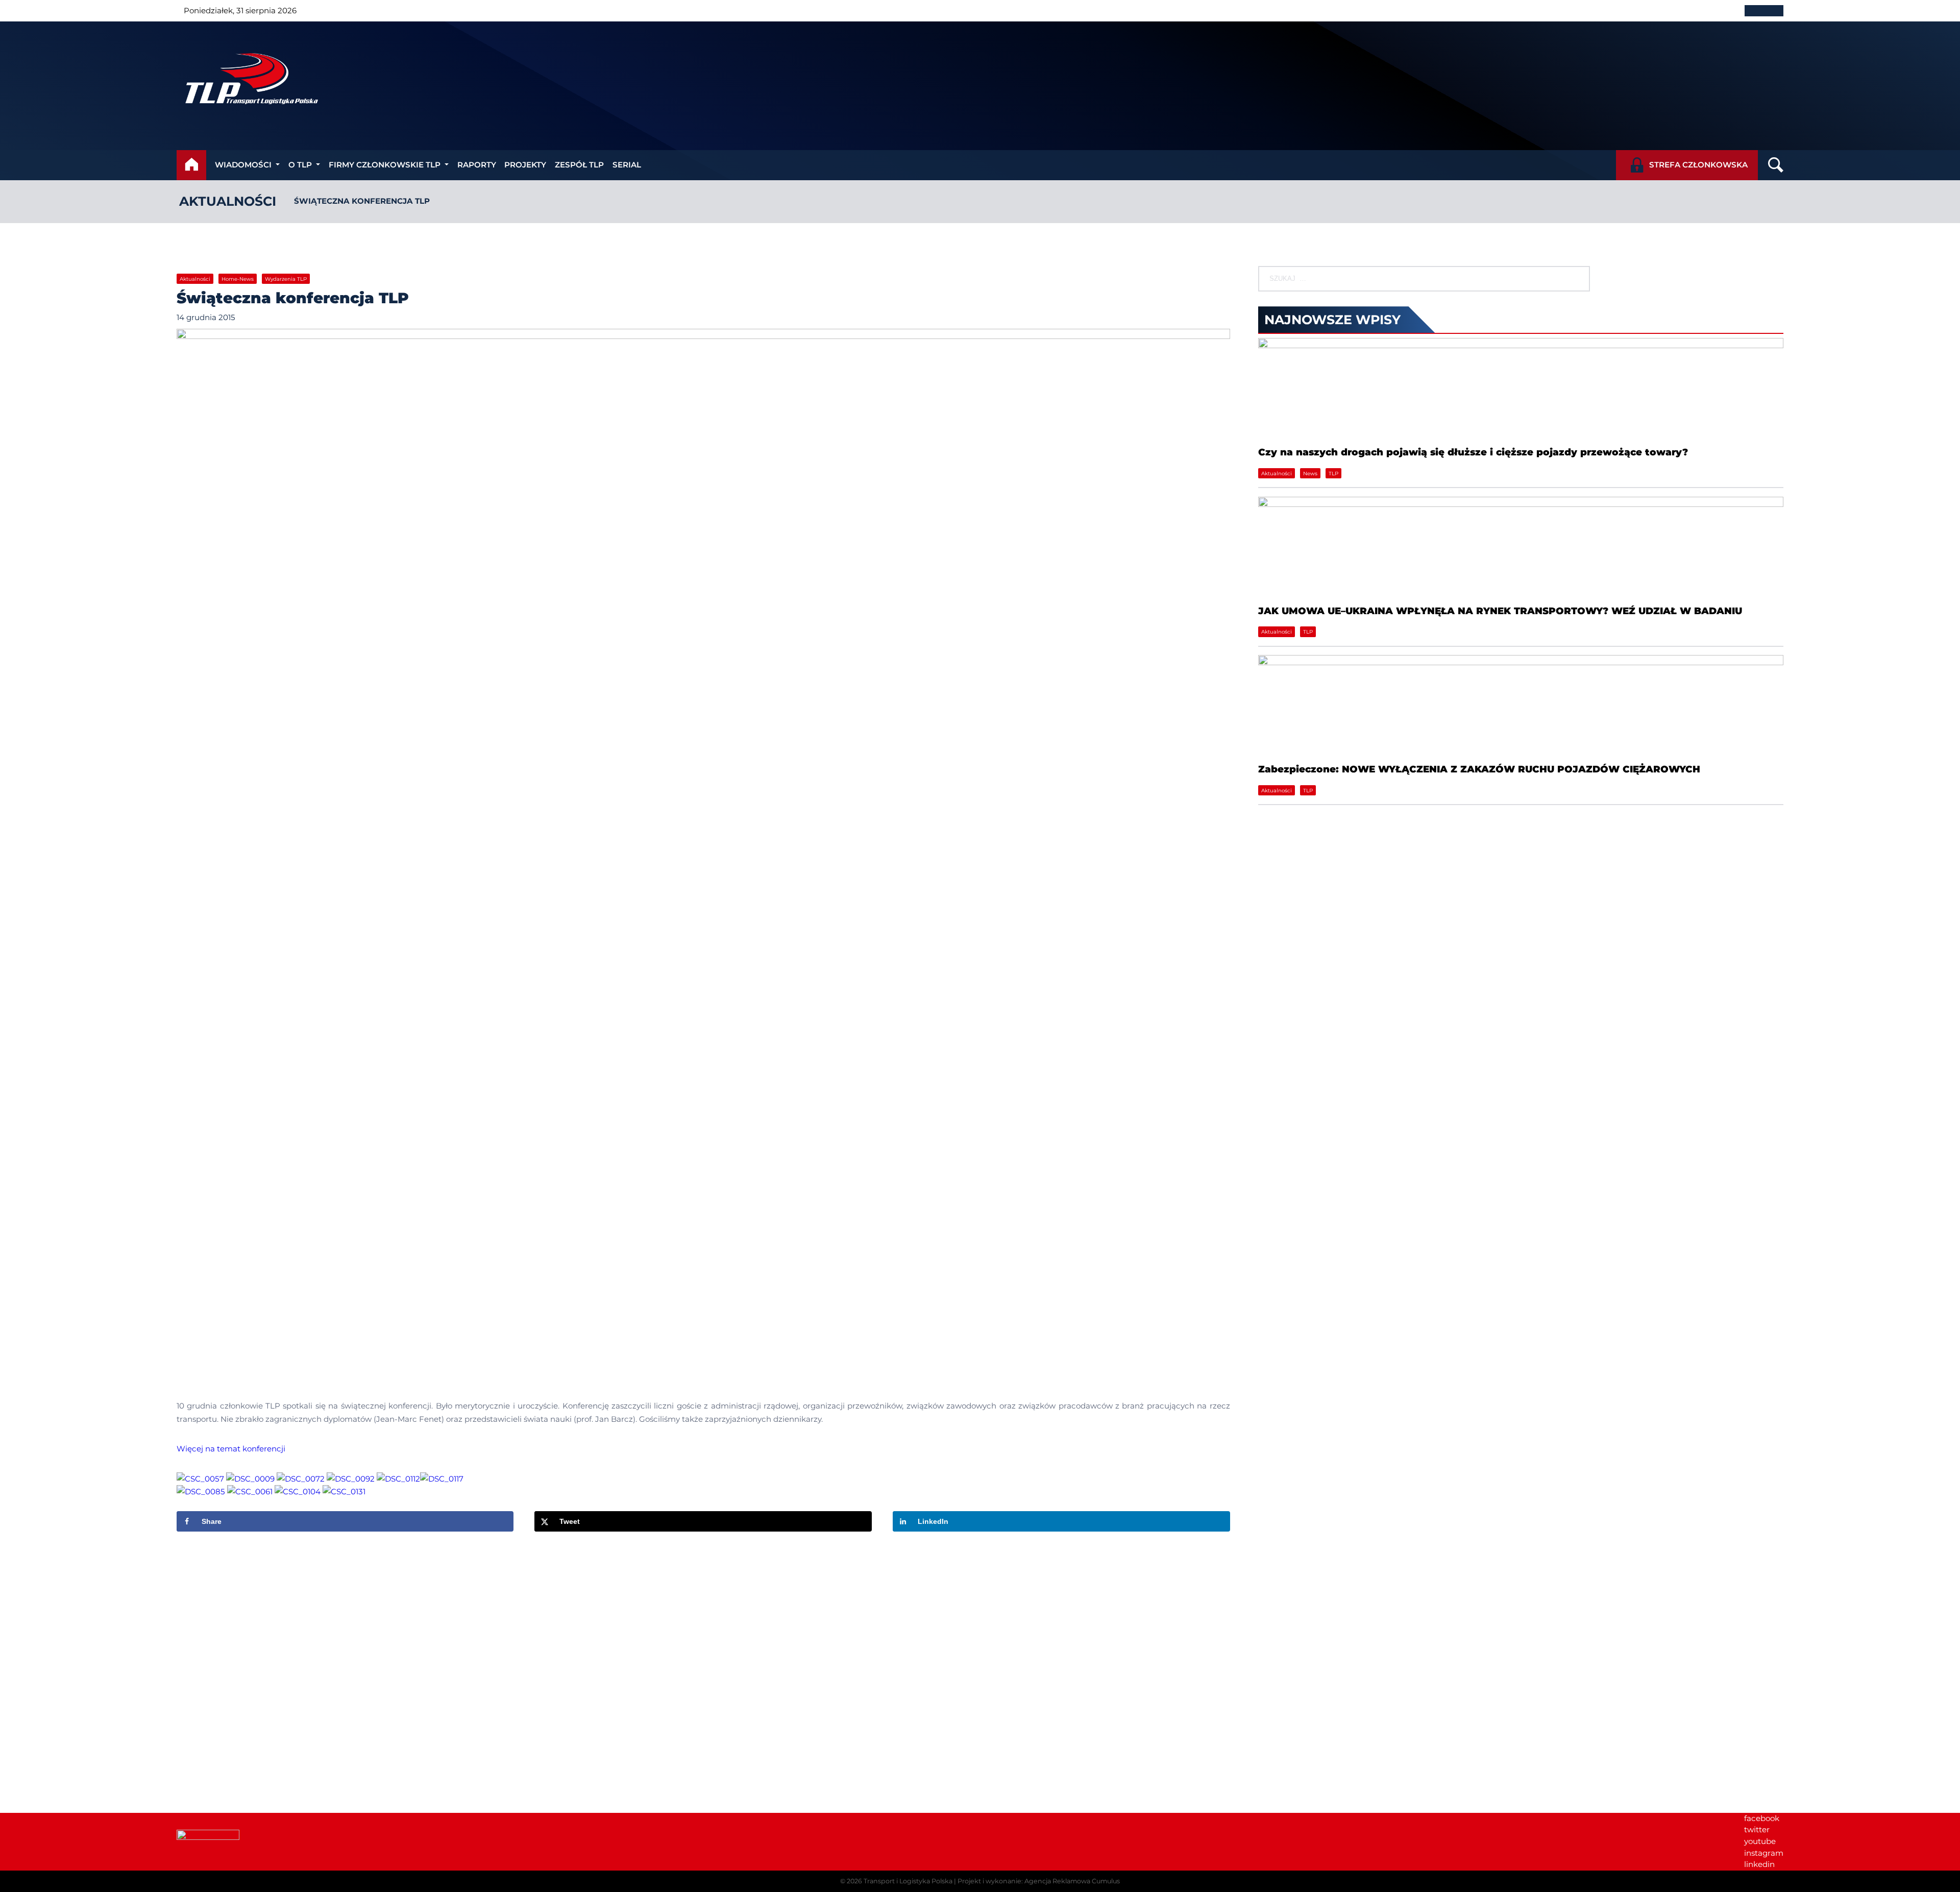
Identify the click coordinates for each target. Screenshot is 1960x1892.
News (1310, 474)
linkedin (1759, 1864)
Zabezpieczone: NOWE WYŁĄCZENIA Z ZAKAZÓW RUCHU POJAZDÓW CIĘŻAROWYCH (1479, 769)
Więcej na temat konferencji (231, 1449)
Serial (627, 165)
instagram (1764, 1853)
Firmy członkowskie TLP (385, 165)
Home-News (238, 279)
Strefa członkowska (1698, 165)
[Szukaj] (1573, 279)
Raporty (477, 165)
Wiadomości (243, 165)
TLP (1333, 474)
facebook (1762, 1818)
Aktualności (228, 201)
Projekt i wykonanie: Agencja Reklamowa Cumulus (1039, 1881)
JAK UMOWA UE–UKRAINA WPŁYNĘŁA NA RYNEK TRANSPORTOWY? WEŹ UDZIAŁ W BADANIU (1500, 611)
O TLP (300, 165)
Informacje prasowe (1610, 1649)
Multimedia (1594, 1684)
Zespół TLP (579, 165)
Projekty (525, 165)
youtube (1760, 1841)
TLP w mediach (1601, 1660)
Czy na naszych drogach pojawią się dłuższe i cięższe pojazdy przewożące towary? (1473, 452)
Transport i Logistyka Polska (908, 1881)
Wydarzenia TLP (286, 279)
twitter (1757, 1829)
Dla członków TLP (1606, 1672)
